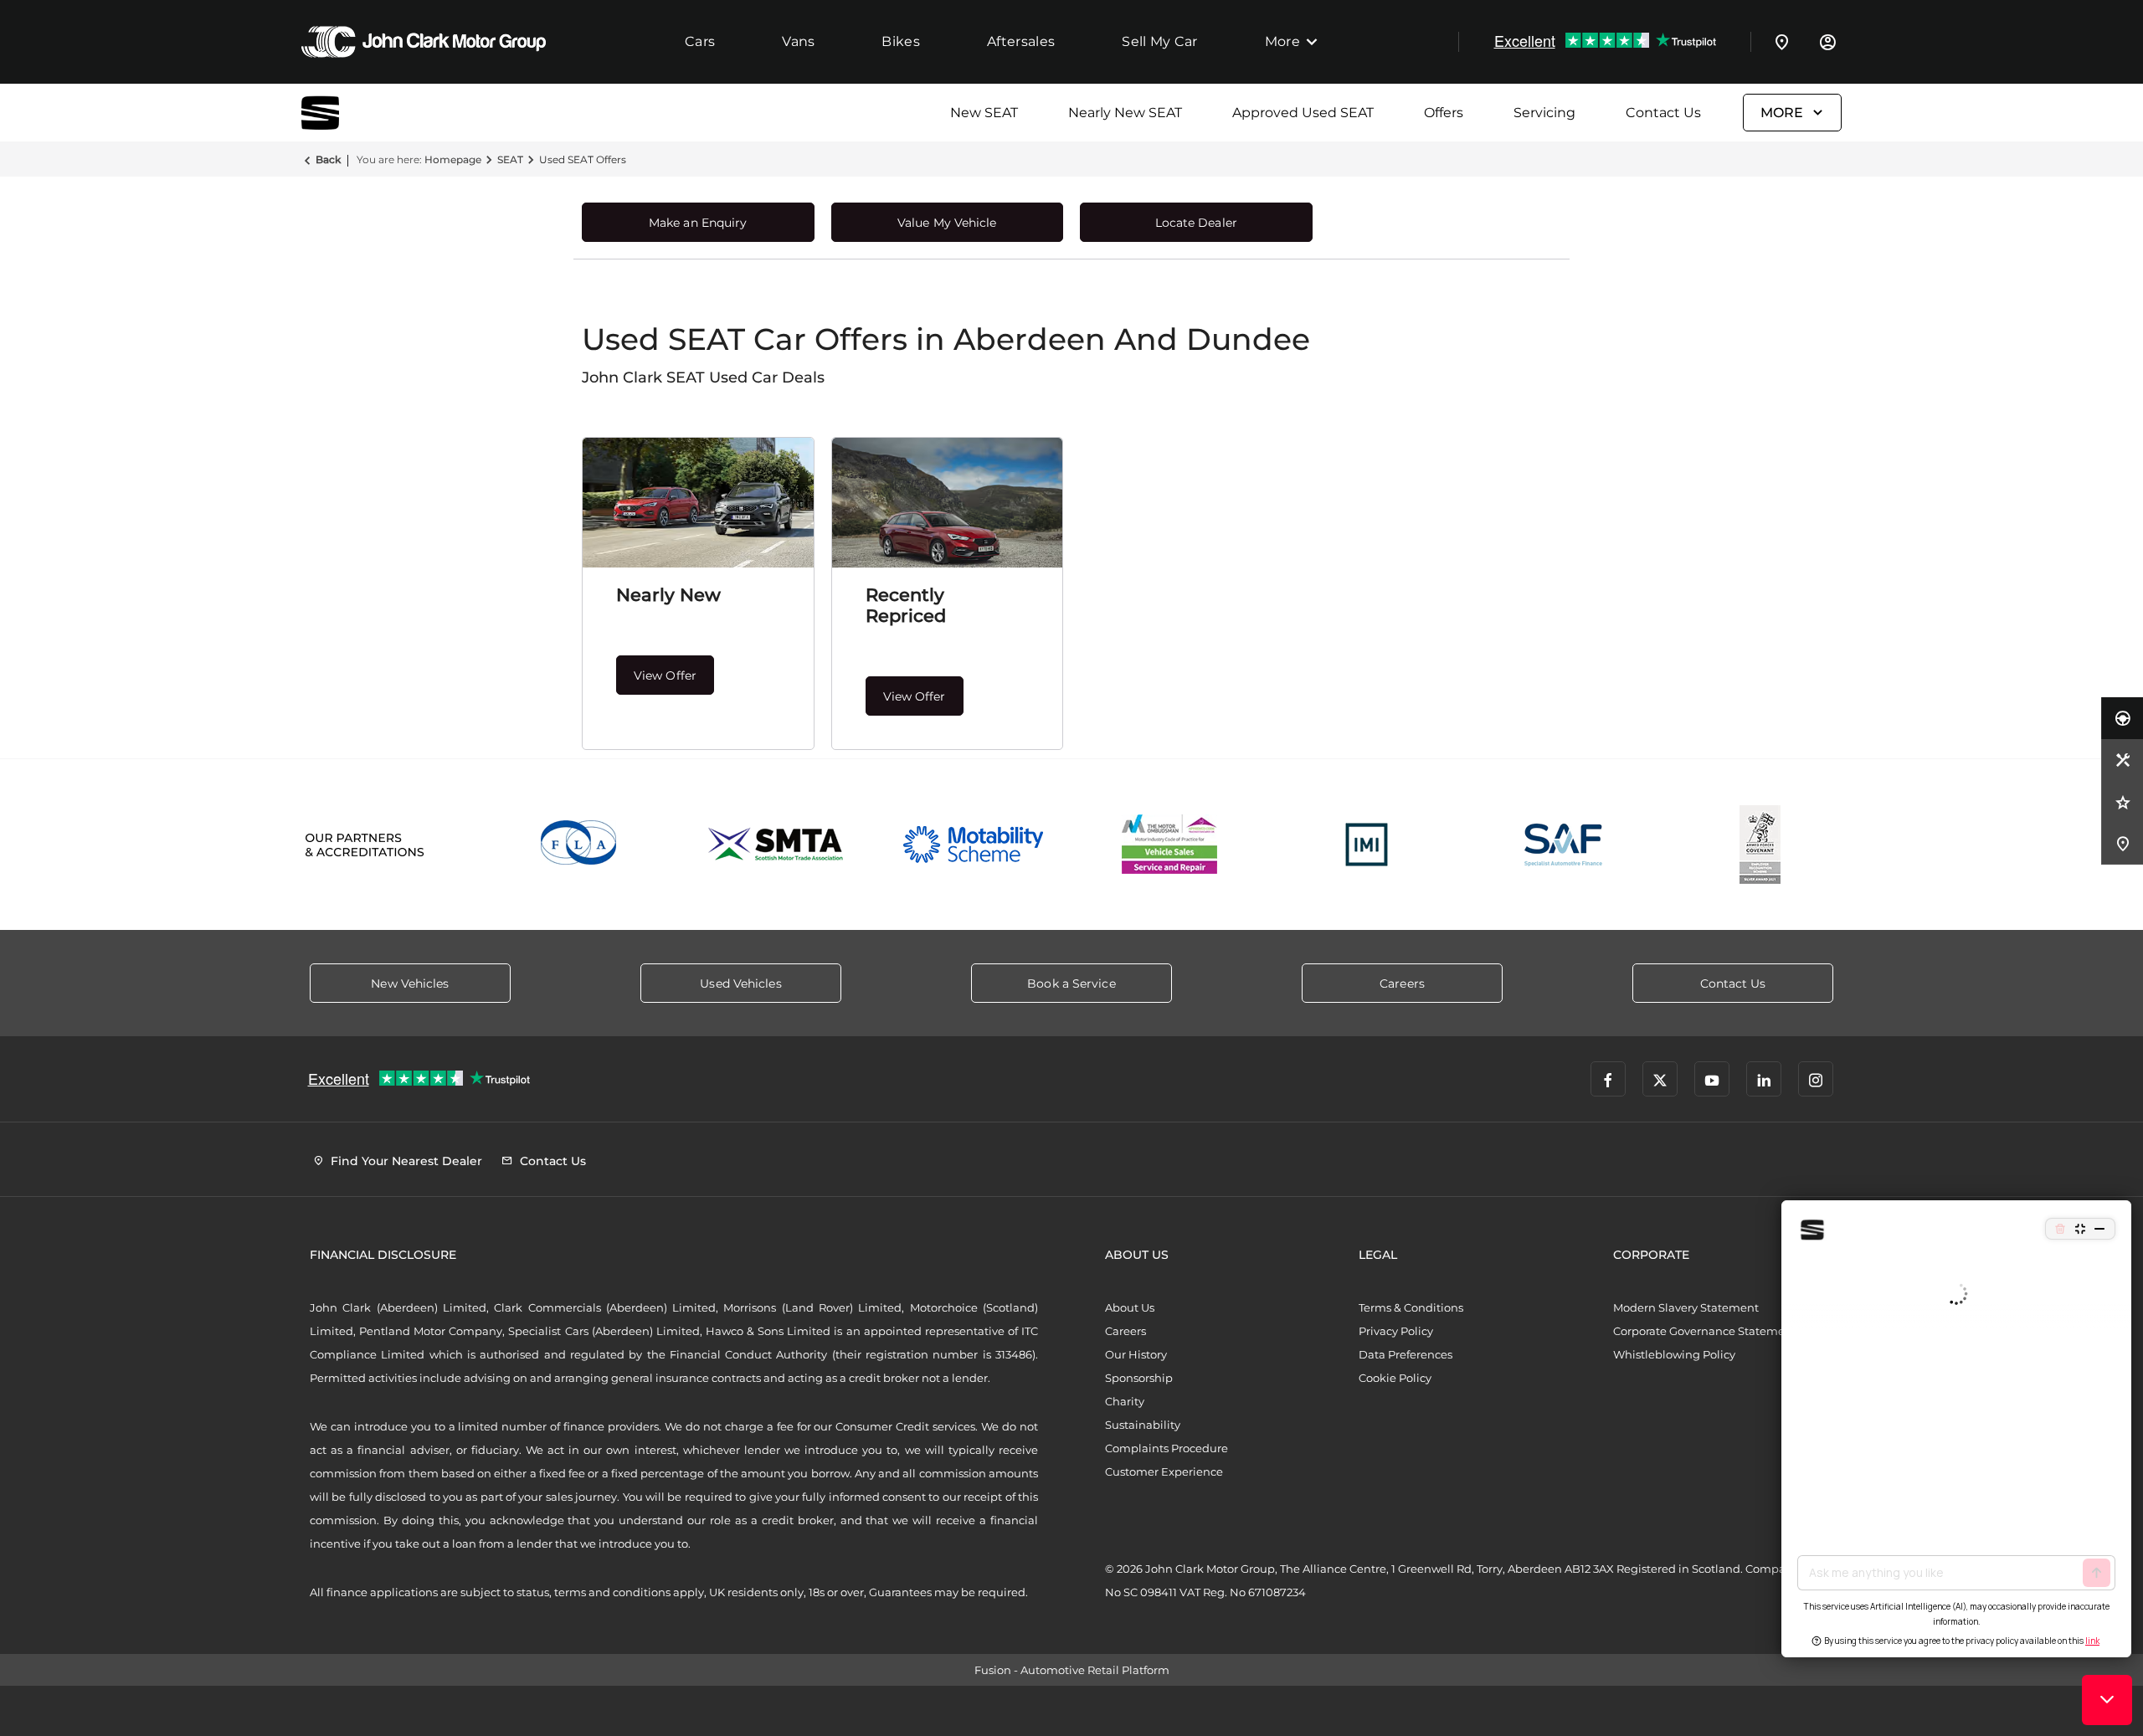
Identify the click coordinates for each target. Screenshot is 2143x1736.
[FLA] (580, 845)
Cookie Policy (1395, 1378)
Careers (1125, 1331)
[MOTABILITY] (973, 845)
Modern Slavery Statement (1686, 1307)
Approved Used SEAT (1303, 113)
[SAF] (1563, 845)
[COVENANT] (1760, 845)
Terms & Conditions (1411, 1307)
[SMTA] (776, 845)
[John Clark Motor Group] (424, 42)
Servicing (1544, 113)
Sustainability (1143, 1425)
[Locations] (1782, 42)
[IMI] (1367, 845)
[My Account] (1827, 42)
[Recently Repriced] (948, 503)
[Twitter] (1660, 1079)
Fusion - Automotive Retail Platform (1072, 1670)
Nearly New (668, 595)
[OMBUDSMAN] (1170, 845)
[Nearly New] (698, 503)
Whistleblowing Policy (1674, 1354)
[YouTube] (1712, 1079)
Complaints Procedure (1167, 1448)
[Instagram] (1816, 1079)
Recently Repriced (906, 605)
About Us (1130, 1307)
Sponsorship (1139, 1378)
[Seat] (343, 113)
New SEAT (984, 113)
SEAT (510, 159)
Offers (1444, 113)
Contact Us (1663, 113)
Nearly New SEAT (1125, 113)
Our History (1136, 1354)
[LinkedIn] (1764, 1079)
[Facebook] (1608, 1079)
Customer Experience (1164, 1471)
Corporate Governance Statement (1705, 1331)
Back (328, 159)
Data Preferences (1406, 1354)
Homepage (453, 159)
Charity (1125, 1401)
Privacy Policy (1396, 1331)
